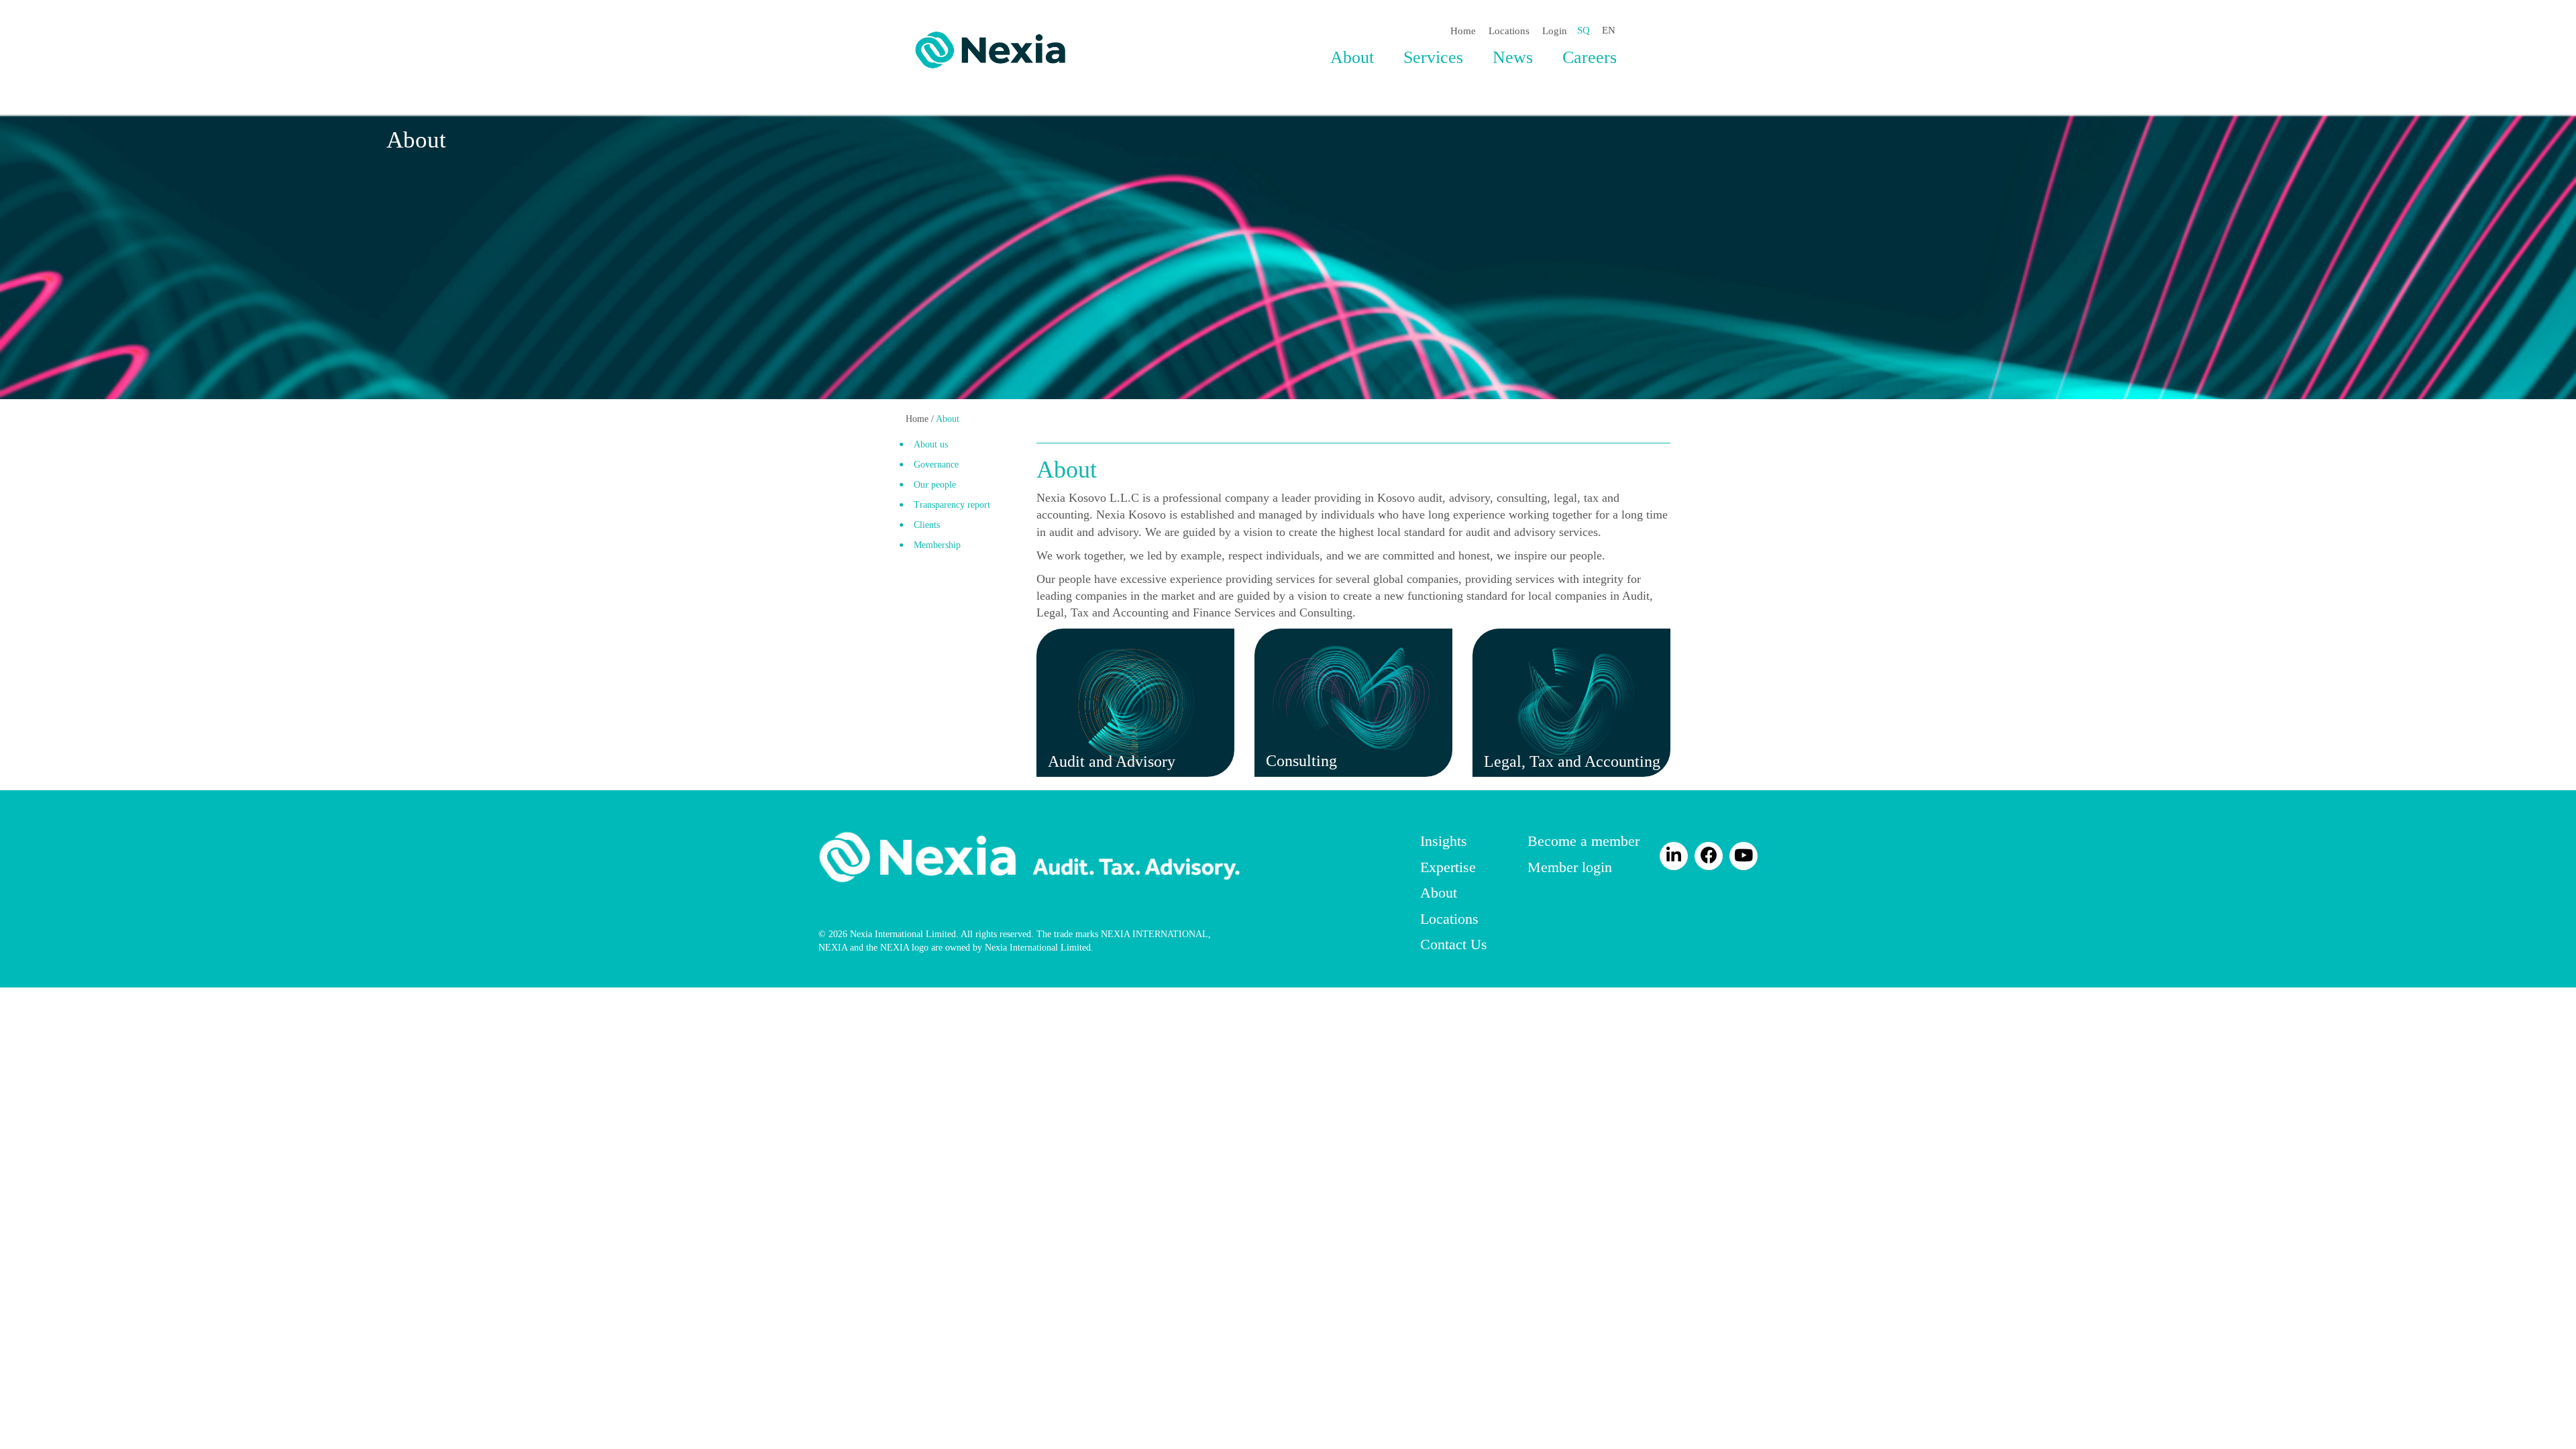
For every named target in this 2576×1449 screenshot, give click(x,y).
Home (1463, 31)
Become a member (1584, 841)
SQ (1584, 30)
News (1513, 57)
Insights (1444, 841)
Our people (935, 485)
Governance (936, 465)
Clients (927, 525)
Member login (1570, 867)
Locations (1509, 31)
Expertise (1448, 867)
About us (931, 444)
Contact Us (1454, 944)
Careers (1590, 57)
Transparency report (952, 505)
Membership (937, 545)
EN (1609, 30)
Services (1433, 57)
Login (1555, 31)
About (1352, 57)
